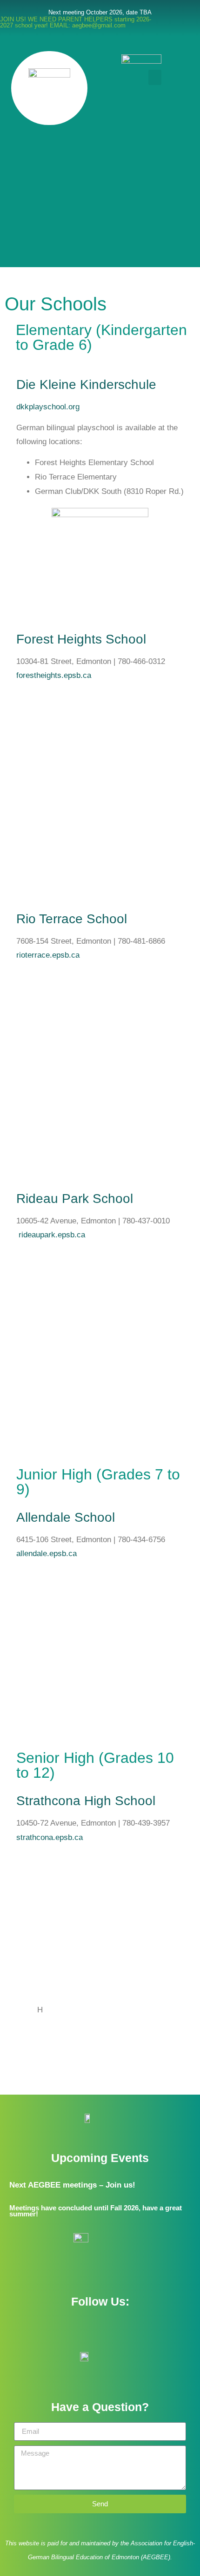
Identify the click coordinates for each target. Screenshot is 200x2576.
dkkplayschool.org (48, 407)
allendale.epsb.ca (47, 1554)
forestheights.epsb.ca (54, 675)
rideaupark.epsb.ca (52, 1235)
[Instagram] (113, 2328)
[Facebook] (87, 2328)
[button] (155, 77)
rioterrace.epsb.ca (48, 955)
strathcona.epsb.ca (50, 1837)
